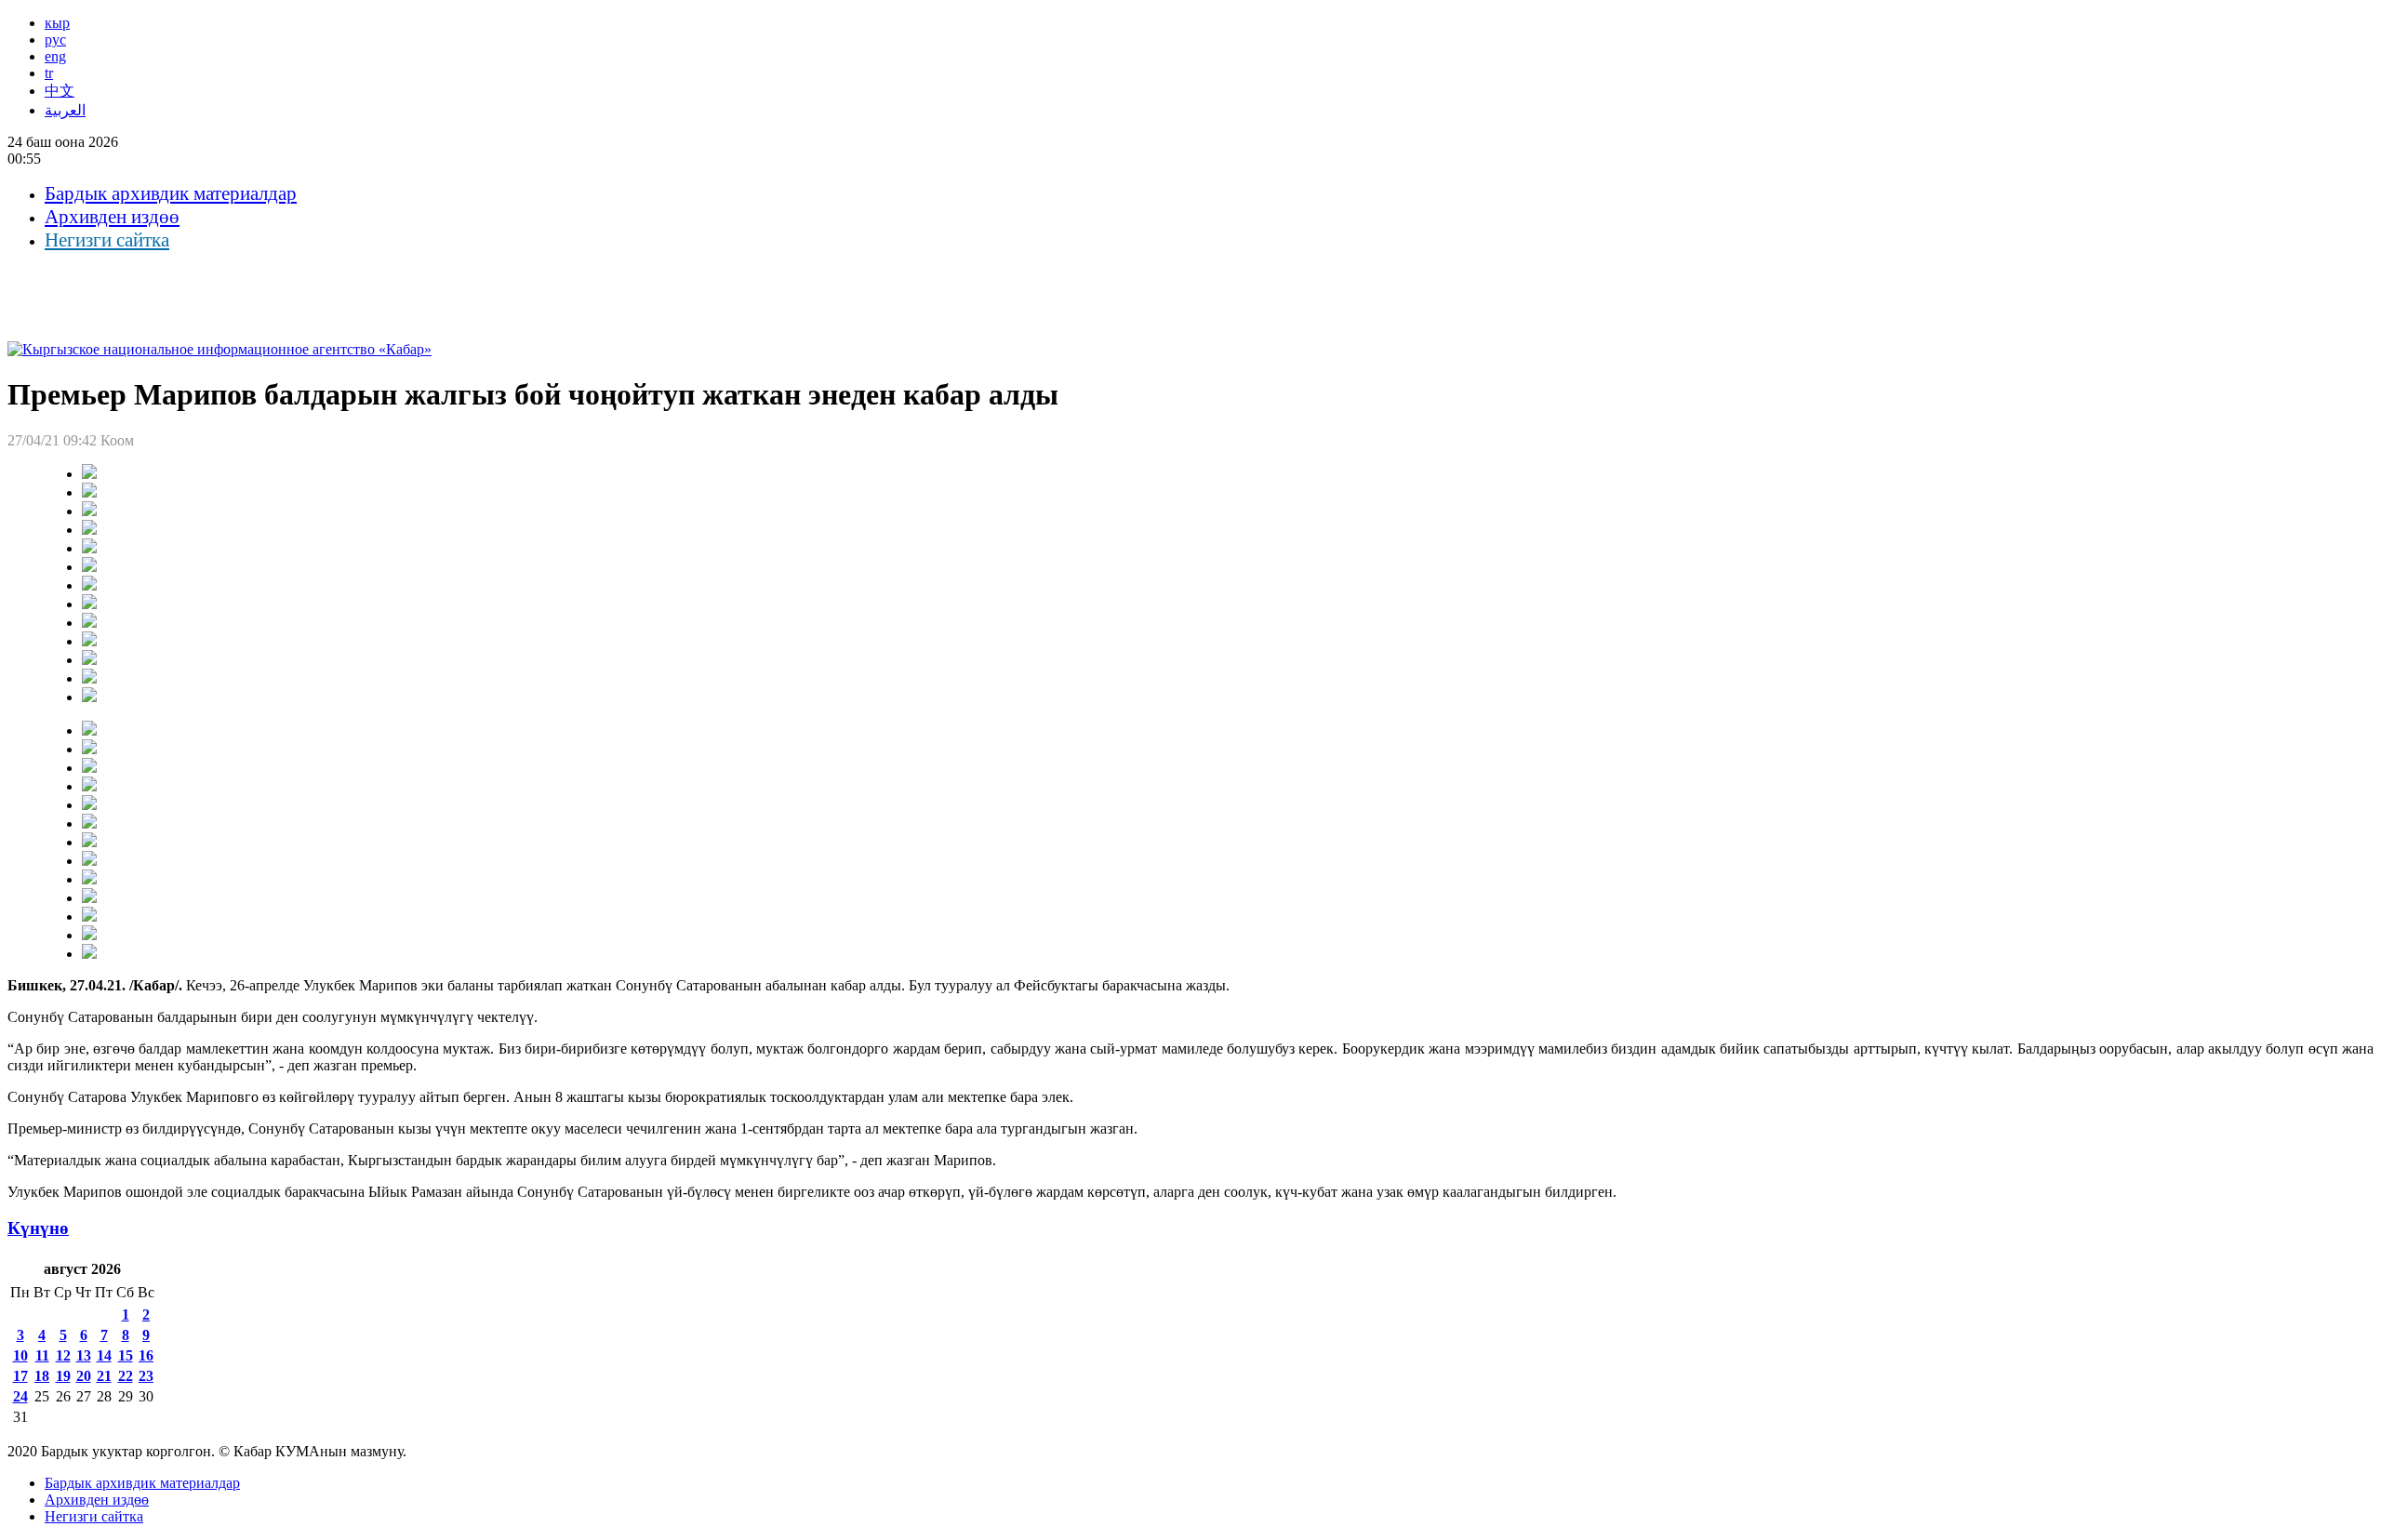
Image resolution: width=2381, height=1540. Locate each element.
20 (84, 1376)
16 (146, 1355)
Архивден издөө (112, 217)
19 (63, 1376)
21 (104, 1376)
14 (104, 1355)
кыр (57, 23)
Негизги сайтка (107, 240)
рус (55, 40)
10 (20, 1355)
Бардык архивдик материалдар (171, 193)
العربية (65, 110)
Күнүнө (38, 1228)
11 (42, 1355)
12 (63, 1355)
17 (20, 1376)
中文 (60, 91)
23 (146, 1376)
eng (55, 56)
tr (49, 73)
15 (126, 1355)
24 (20, 1396)
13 (84, 1355)
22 (126, 1376)
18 (42, 1376)
